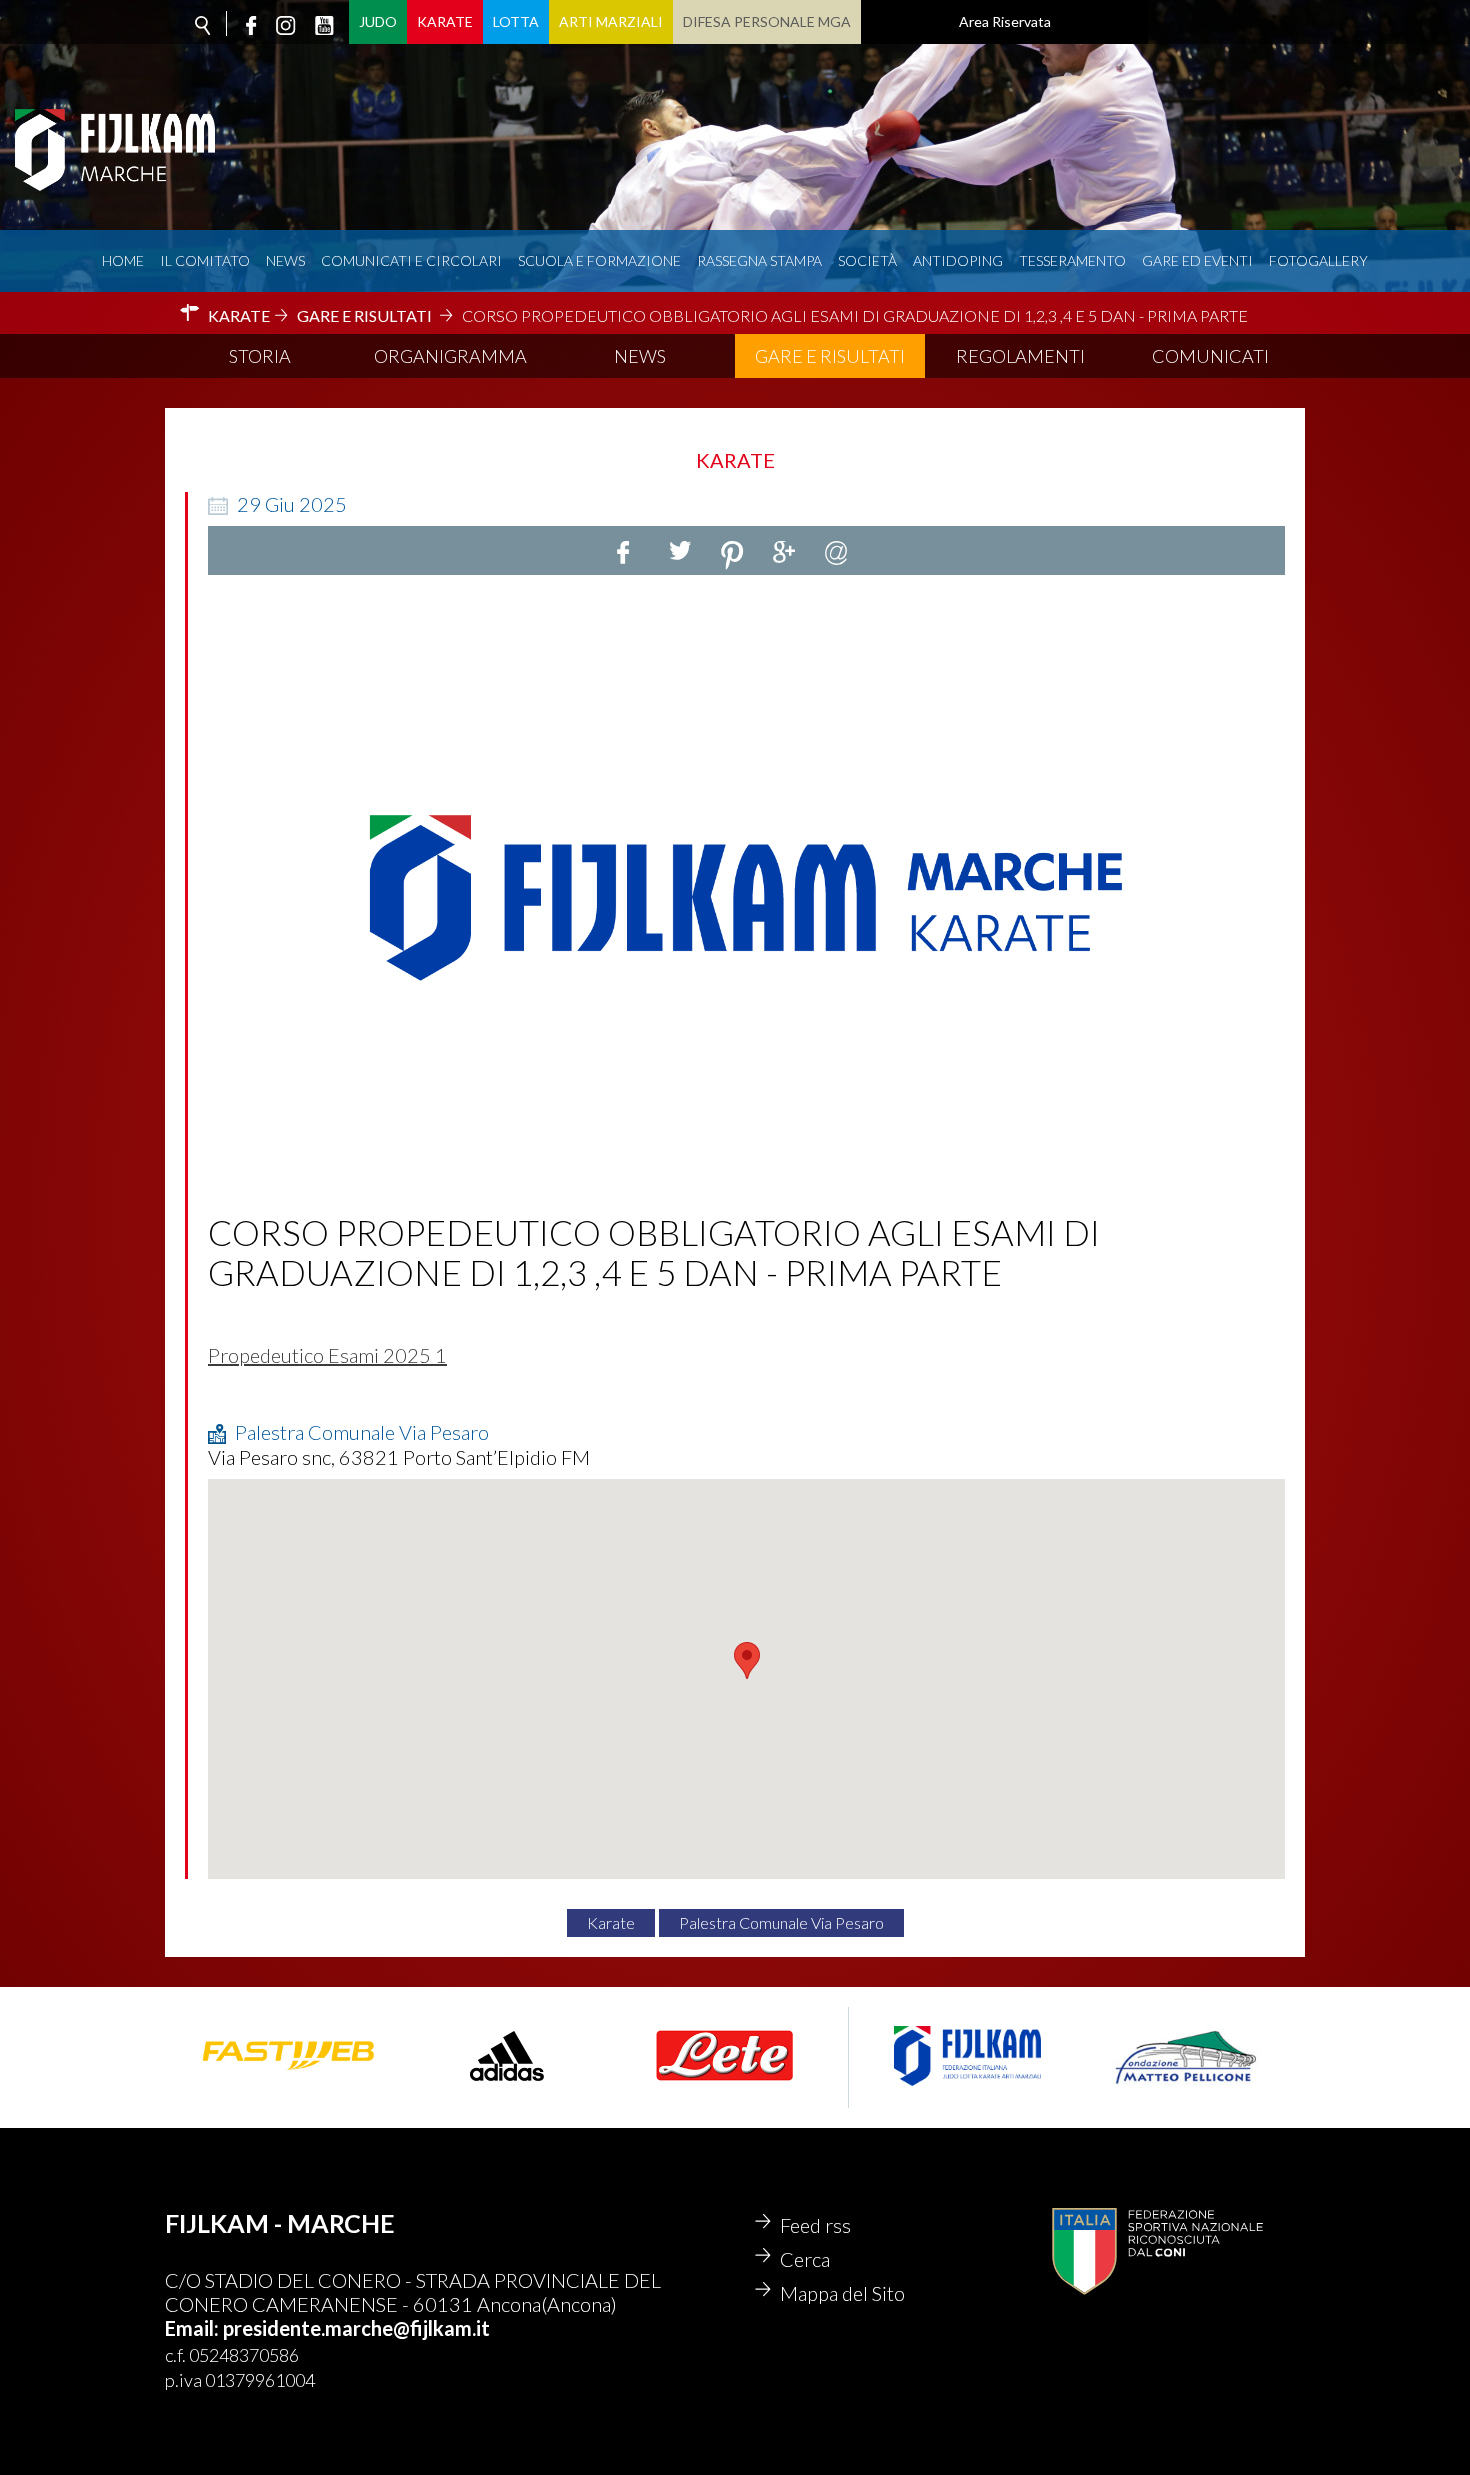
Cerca (805, 2259)
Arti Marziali (611, 21)
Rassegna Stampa (759, 260)
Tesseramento (1072, 260)
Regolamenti (1020, 356)
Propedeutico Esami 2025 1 (327, 1355)
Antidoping (958, 260)
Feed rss (815, 2225)
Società (867, 260)
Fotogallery (1318, 260)
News (285, 260)
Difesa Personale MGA (767, 21)
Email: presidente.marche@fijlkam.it (327, 2328)
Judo (378, 21)
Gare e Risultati (830, 356)
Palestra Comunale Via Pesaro (781, 1922)
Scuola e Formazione (599, 260)
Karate (445, 21)
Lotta (516, 21)
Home (123, 260)
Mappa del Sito (842, 2293)
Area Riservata (1005, 21)
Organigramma (450, 356)
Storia (260, 356)
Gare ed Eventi (1197, 260)
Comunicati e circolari (411, 260)
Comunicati (1210, 356)
